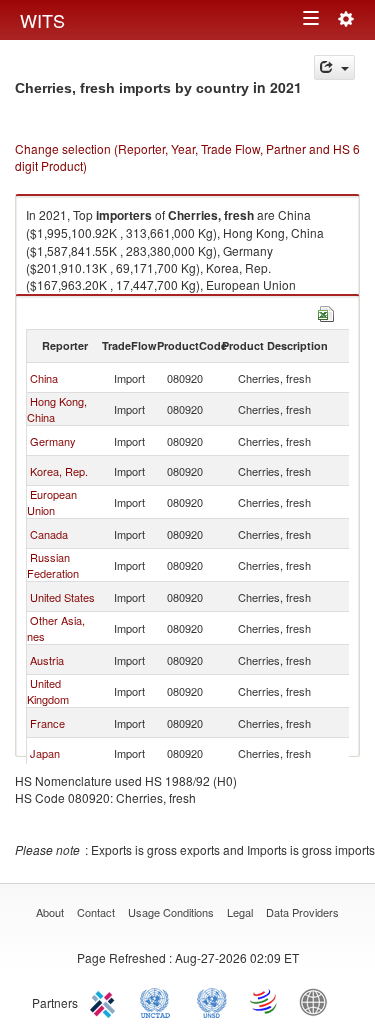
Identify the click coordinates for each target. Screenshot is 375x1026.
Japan (45, 753)
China (44, 378)
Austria (47, 660)
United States (62, 597)
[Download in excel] (326, 311)
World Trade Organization (265, 1001)
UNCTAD (159, 1001)
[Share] (334, 67)
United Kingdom (48, 691)
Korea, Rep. (59, 471)
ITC (106, 1001)
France (47, 723)
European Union (52, 502)
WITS (42, 20)
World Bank (318, 1001)
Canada (49, 534)
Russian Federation (53, 565)
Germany (53, 441)
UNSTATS (212, 1001)
